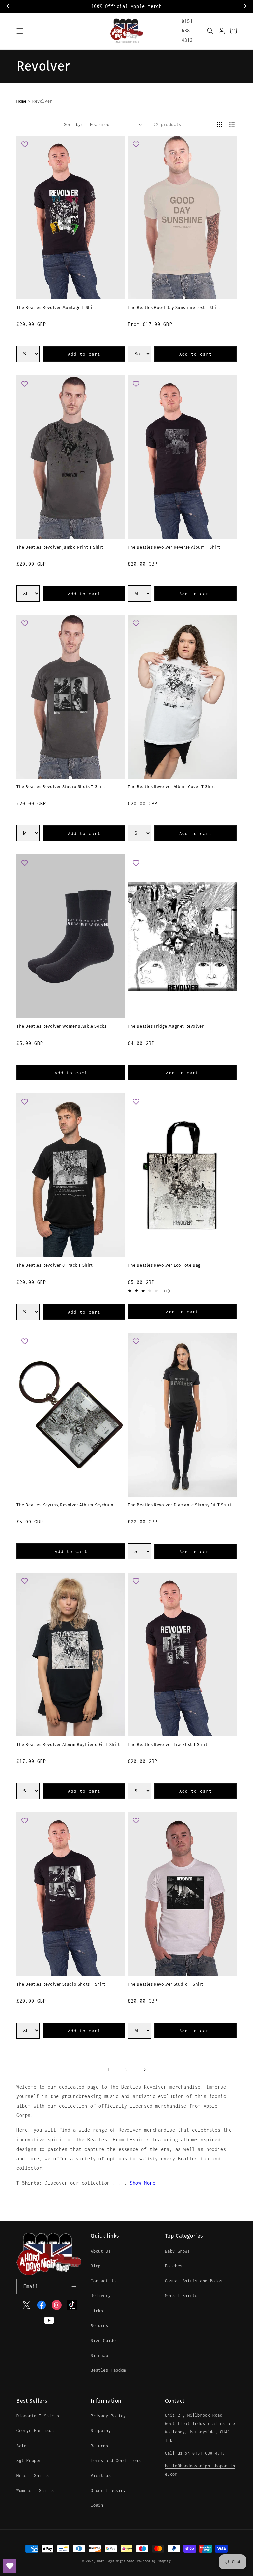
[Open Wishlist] (10, 2566)
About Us (101, 2251)
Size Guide (103, 2341)
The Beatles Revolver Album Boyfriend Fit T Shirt (68, 1744)
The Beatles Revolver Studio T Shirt (166, 1984)
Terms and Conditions (116, 2461)
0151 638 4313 (187, 31)
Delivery (101, 2296)
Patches (174, 2266)
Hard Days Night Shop (116, 2561)
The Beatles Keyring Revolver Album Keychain (65, 1505)
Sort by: (74, 125)
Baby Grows (178, 2251)
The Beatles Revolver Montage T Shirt (56, 307)
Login (97, 2505)
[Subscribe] (74, 2286)
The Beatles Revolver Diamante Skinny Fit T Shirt (180, 1505)
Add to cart (84, 354)
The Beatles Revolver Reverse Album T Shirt (174, 547)
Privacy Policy (108, 2416)
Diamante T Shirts (38, 2416)
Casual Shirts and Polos (194, 2281)
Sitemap (99, 2355)
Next (245, 6)
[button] (20, 31)
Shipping (101, 2431)
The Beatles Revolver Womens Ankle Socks (61, 1026)
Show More (142, 2183)
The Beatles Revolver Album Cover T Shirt (172, 787)
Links (97, 2311)
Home (21, 101)
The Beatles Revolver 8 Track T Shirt (55, 1265)
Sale (21, 2446)
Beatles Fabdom (108, 2370)
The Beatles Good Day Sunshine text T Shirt (174, 307)
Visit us (101, 2476)
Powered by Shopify (154, 2561)
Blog (96, 2266)
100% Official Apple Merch (127, 6)
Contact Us (103, 2281)
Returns (99, 2326)
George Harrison (35, 2431)
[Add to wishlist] (25, 144)
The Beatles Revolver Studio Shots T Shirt (61, 787)
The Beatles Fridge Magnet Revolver (166, 1026)
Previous (8, 6)
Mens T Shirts (181, 2296)
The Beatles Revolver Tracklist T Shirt (168, 1744)
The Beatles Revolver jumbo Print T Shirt (60, 547)
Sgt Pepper (29, 2461)
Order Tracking (108, 2490)
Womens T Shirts (35, 2490)
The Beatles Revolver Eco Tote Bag (164, 1265)
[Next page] (144, 2070)
